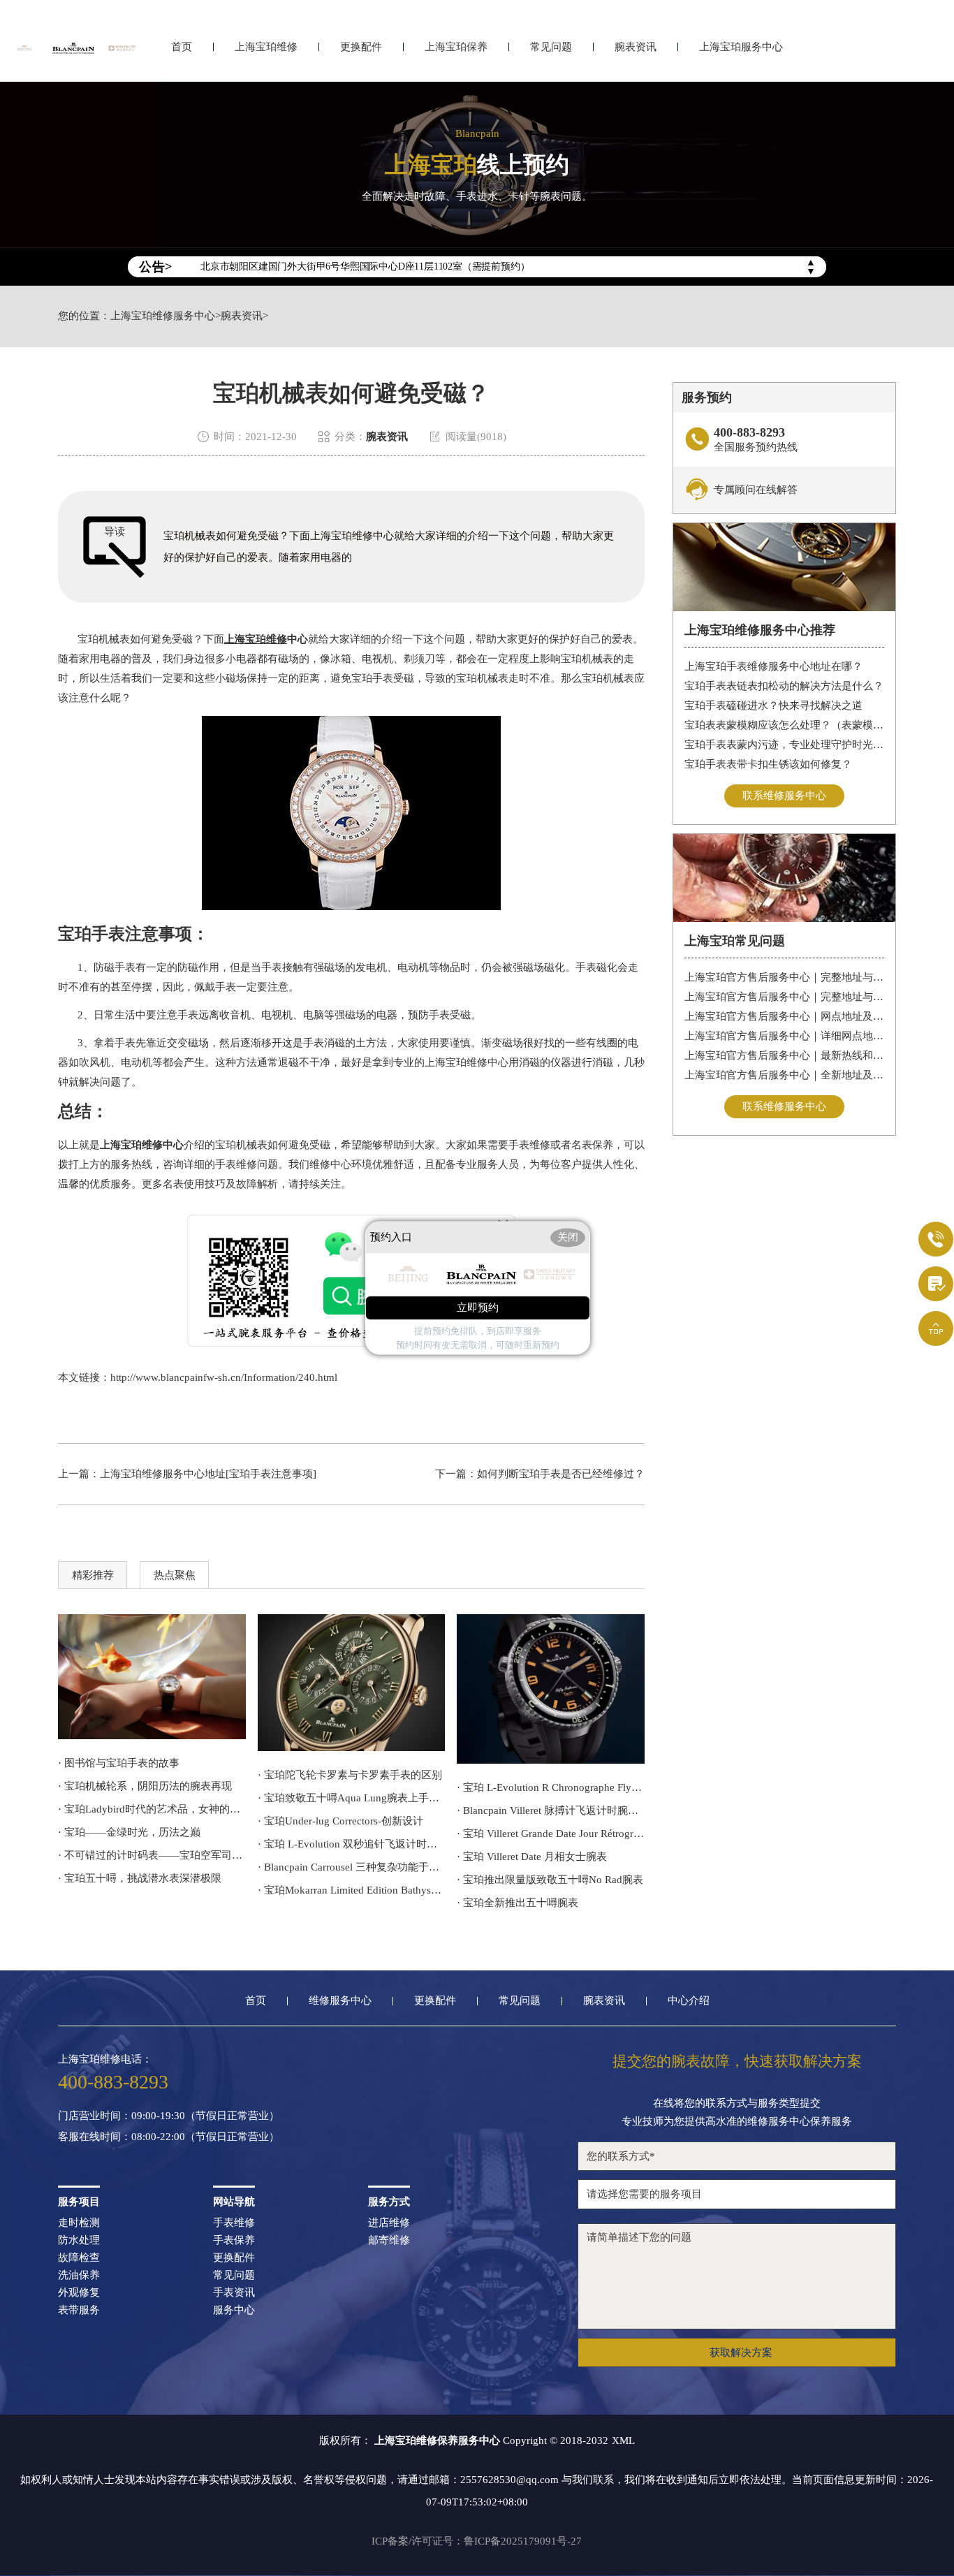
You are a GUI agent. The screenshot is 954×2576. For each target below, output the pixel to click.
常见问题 (551, 47)
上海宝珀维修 (266, 47)
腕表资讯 (636, 47)
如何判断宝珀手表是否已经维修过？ (561, 1474)
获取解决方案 (741, 2352)
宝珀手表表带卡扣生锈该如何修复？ (768, 764)
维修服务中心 (340, 2001)
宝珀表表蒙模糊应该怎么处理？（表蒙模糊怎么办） (785, 725)
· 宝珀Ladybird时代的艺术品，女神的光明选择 (152, 1809)
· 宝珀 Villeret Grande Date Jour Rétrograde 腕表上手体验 (551, 1834)
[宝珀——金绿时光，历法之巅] (352, 1683)
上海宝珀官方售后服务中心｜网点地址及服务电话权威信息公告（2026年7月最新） (785, 1016)
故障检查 (79, 2258)
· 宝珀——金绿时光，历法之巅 (129, 1832)
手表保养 (234, 2240)
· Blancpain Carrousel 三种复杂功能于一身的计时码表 (352, 1867)
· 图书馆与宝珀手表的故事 (119, 1763)
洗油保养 (79, 2275)
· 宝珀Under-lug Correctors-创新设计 (340, 1821)
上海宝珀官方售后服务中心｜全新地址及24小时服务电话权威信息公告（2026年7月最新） (785, 1075)
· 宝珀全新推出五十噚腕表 (518, 1903)
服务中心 (234, 2310)
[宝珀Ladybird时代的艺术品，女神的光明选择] (152, 1677)
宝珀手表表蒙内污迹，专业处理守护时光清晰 (785, 745)
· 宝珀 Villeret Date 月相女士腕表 (532, 1857)
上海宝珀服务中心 (741, 47)
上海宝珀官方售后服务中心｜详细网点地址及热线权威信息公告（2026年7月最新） (785, 1036)
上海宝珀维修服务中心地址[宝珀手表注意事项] (208, 1474)
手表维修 (234, 2223)
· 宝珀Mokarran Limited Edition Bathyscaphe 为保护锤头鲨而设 (352, 1890)
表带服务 (79, 2310)
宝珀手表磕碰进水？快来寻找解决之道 (773, 705)
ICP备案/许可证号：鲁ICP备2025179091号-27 (477, 2541)
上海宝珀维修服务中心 (163, 316)
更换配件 (361, 47)
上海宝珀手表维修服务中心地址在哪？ (773, 666)
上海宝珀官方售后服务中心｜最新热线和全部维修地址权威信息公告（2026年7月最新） (785, 1055)
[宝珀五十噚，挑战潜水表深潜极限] (551, 1689)
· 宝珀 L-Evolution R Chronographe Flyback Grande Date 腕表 (551, 1787)
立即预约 (478, 1308)
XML (623, 2440)
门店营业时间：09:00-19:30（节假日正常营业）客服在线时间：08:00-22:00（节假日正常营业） (169, 2127)
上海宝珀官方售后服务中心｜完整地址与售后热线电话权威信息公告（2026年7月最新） (785, 977)
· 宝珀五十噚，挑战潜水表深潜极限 (140, 1878)
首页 (182, 47)
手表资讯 (234, 2293)
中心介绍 (689, 2001)
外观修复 (79, 2293)
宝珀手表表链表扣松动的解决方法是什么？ (784, 686)
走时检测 (79, 2223)
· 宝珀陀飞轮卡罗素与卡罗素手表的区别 (350, 1775)
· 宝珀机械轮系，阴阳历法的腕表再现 (145, 1786)
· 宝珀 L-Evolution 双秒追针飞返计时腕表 (352, 1844)
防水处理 (79, 2240)
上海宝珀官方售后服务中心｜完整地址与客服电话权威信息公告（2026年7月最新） (785, 997)
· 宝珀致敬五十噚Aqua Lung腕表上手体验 (352, 1798)
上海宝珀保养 (456, 47)
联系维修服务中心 (784, 796)
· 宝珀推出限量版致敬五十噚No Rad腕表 (550, 1880)
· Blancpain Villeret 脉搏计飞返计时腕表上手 (551, 1810)
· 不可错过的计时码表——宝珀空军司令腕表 (152, 1855)
